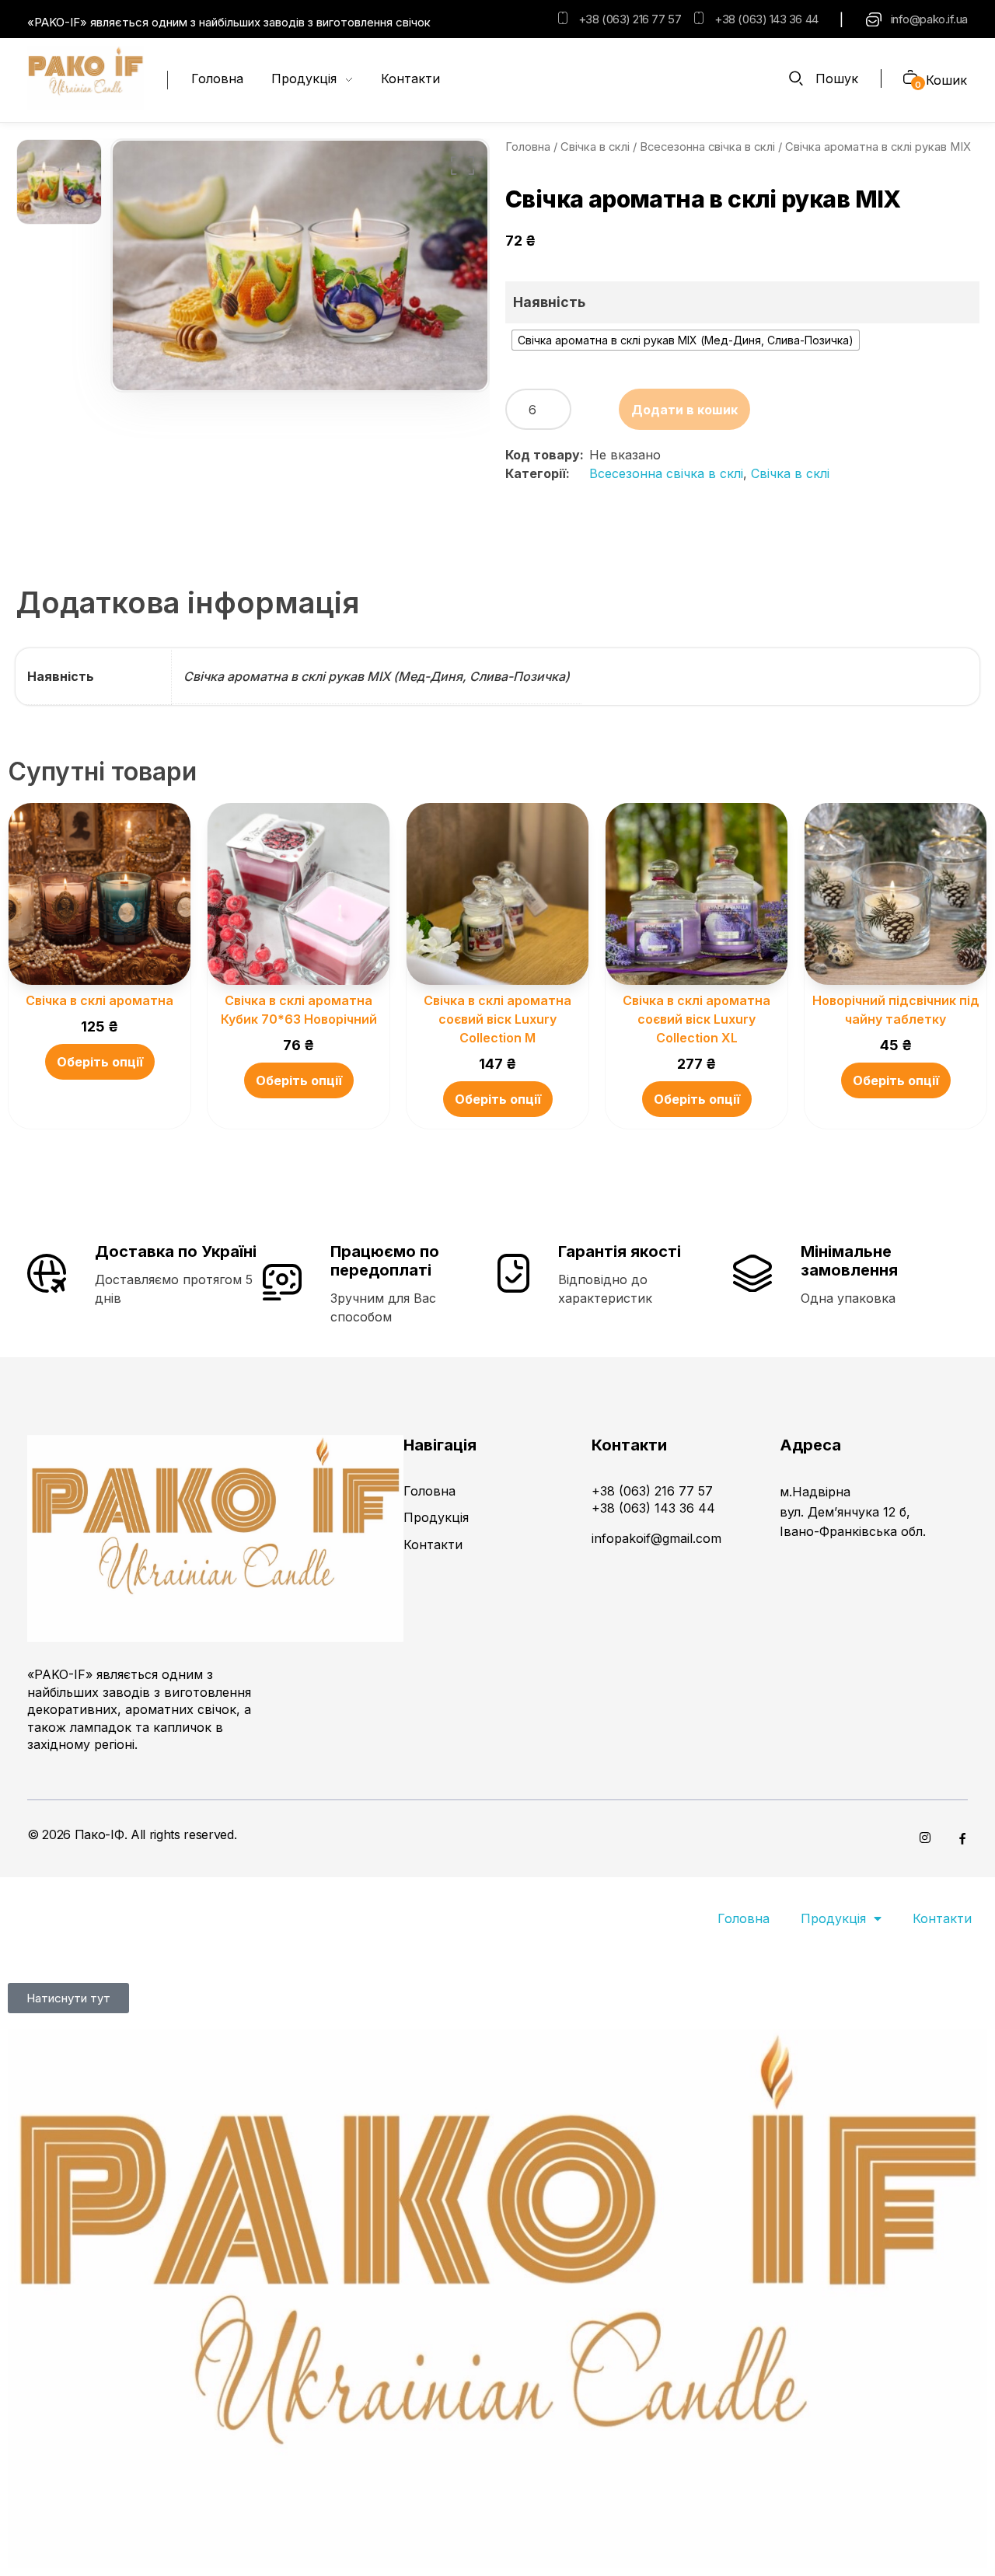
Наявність (549, 302)
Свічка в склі (595, 147)
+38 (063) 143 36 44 (766, 19)
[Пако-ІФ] (86, 78)
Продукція (833, 1918)
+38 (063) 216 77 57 (630, 19)
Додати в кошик (684, 410)
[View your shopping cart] (904, 79)
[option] (59, 182)
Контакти (942, 1918)
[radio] (686, 340)
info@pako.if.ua (929, 19)
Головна (528, 147)
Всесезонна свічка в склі (707, 147)
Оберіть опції (100, 1062)
